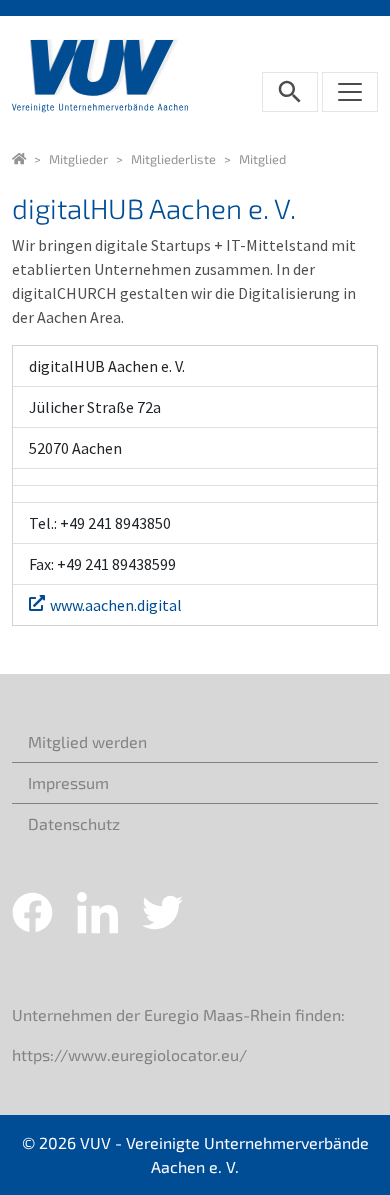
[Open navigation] (350, 92)
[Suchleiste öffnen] (290, 92)
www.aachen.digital (116, 605)
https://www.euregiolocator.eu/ (129, 1054)
